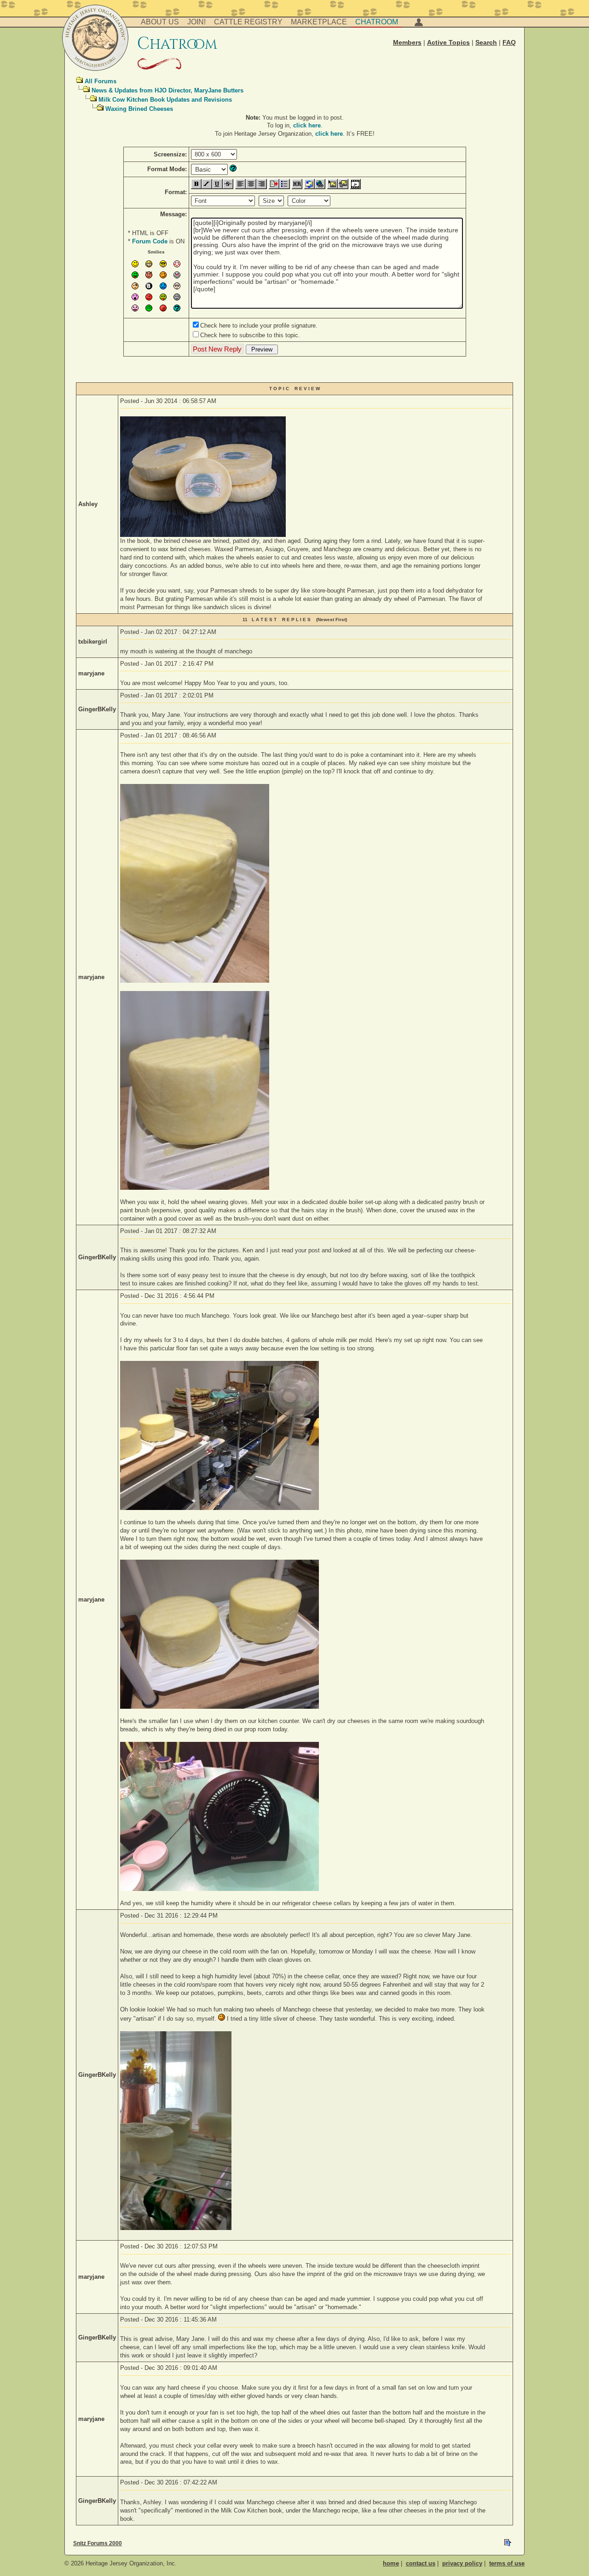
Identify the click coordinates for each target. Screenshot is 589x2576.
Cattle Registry (248, 22)
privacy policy (462, 2563)
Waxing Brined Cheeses (139, 109)
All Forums (101, 81)
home (391, 2563)
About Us (160, 22)
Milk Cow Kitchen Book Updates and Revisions (165, 100)
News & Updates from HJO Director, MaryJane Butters (167, 90)
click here (307, 125)
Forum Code (150, 241)
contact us (421, 2563)
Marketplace (319, 22)
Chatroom (377, 22)
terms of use (507, 2563)
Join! (196, 22)
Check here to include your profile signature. (259, 326)
